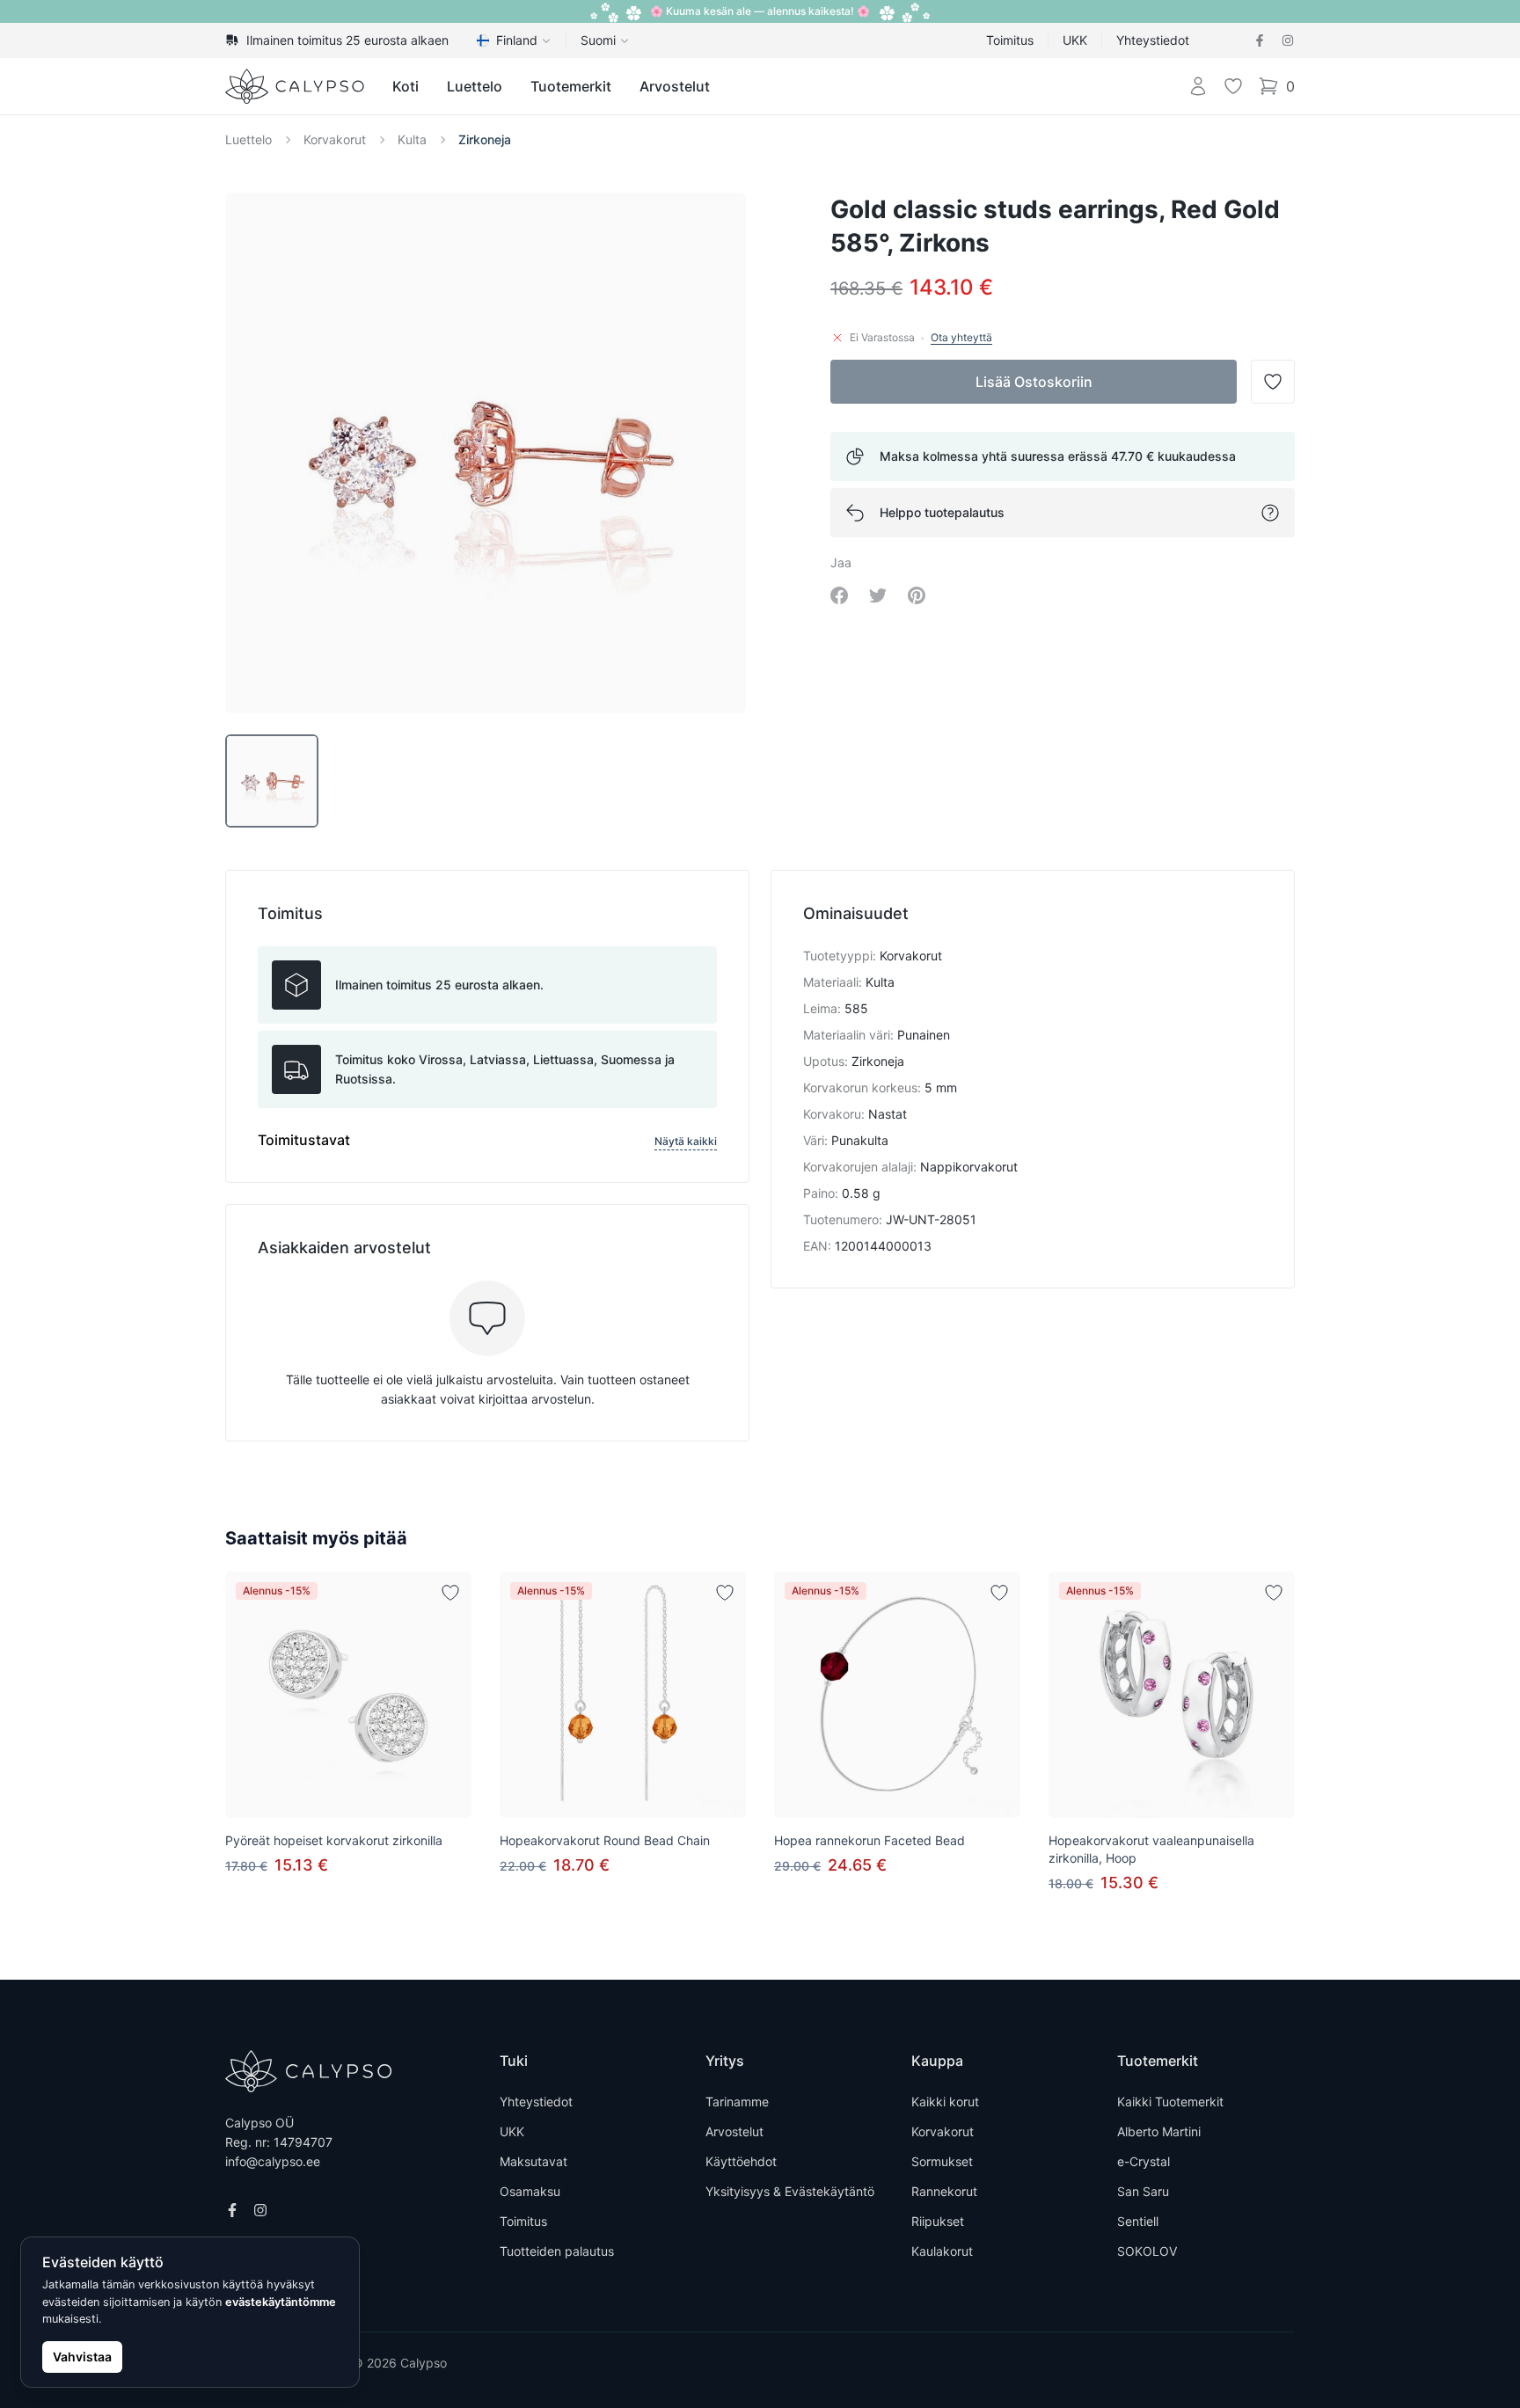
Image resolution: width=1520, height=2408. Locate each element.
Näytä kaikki (686, 1141)
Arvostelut (675, 86)
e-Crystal (1144, 2161)
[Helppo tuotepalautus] (1270, 513)
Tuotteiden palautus (557, 2251)
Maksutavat (533, 2161)
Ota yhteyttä (961, 337)
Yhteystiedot (1153, 40)
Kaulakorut (942, 2251)
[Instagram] (1288, 40)
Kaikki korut (945, 2102)
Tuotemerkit (571, 86)
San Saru (1143, 2191)
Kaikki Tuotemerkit (1170, 2102)
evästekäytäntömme (281, 2302)
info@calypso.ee (273, 2161)
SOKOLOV (1147, 2251)
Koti (406, 86)
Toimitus (1010, 40)
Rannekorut (944, 2191)
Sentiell (1138, 2221)
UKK (1075, 40)
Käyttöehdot (741, 2161)
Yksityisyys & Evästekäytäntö (790, 2191)
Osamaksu (530, 2191)
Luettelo (475, 86)
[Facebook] (1260, 40)
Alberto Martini (1159, 2131)
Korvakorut (335, 139)
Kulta (412, 139)
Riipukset (938, 2221)
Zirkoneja (485, 139)
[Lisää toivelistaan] (450, 1593)
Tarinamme (737, 2102)
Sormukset (942, 2161)
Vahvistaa (82, 2357)
